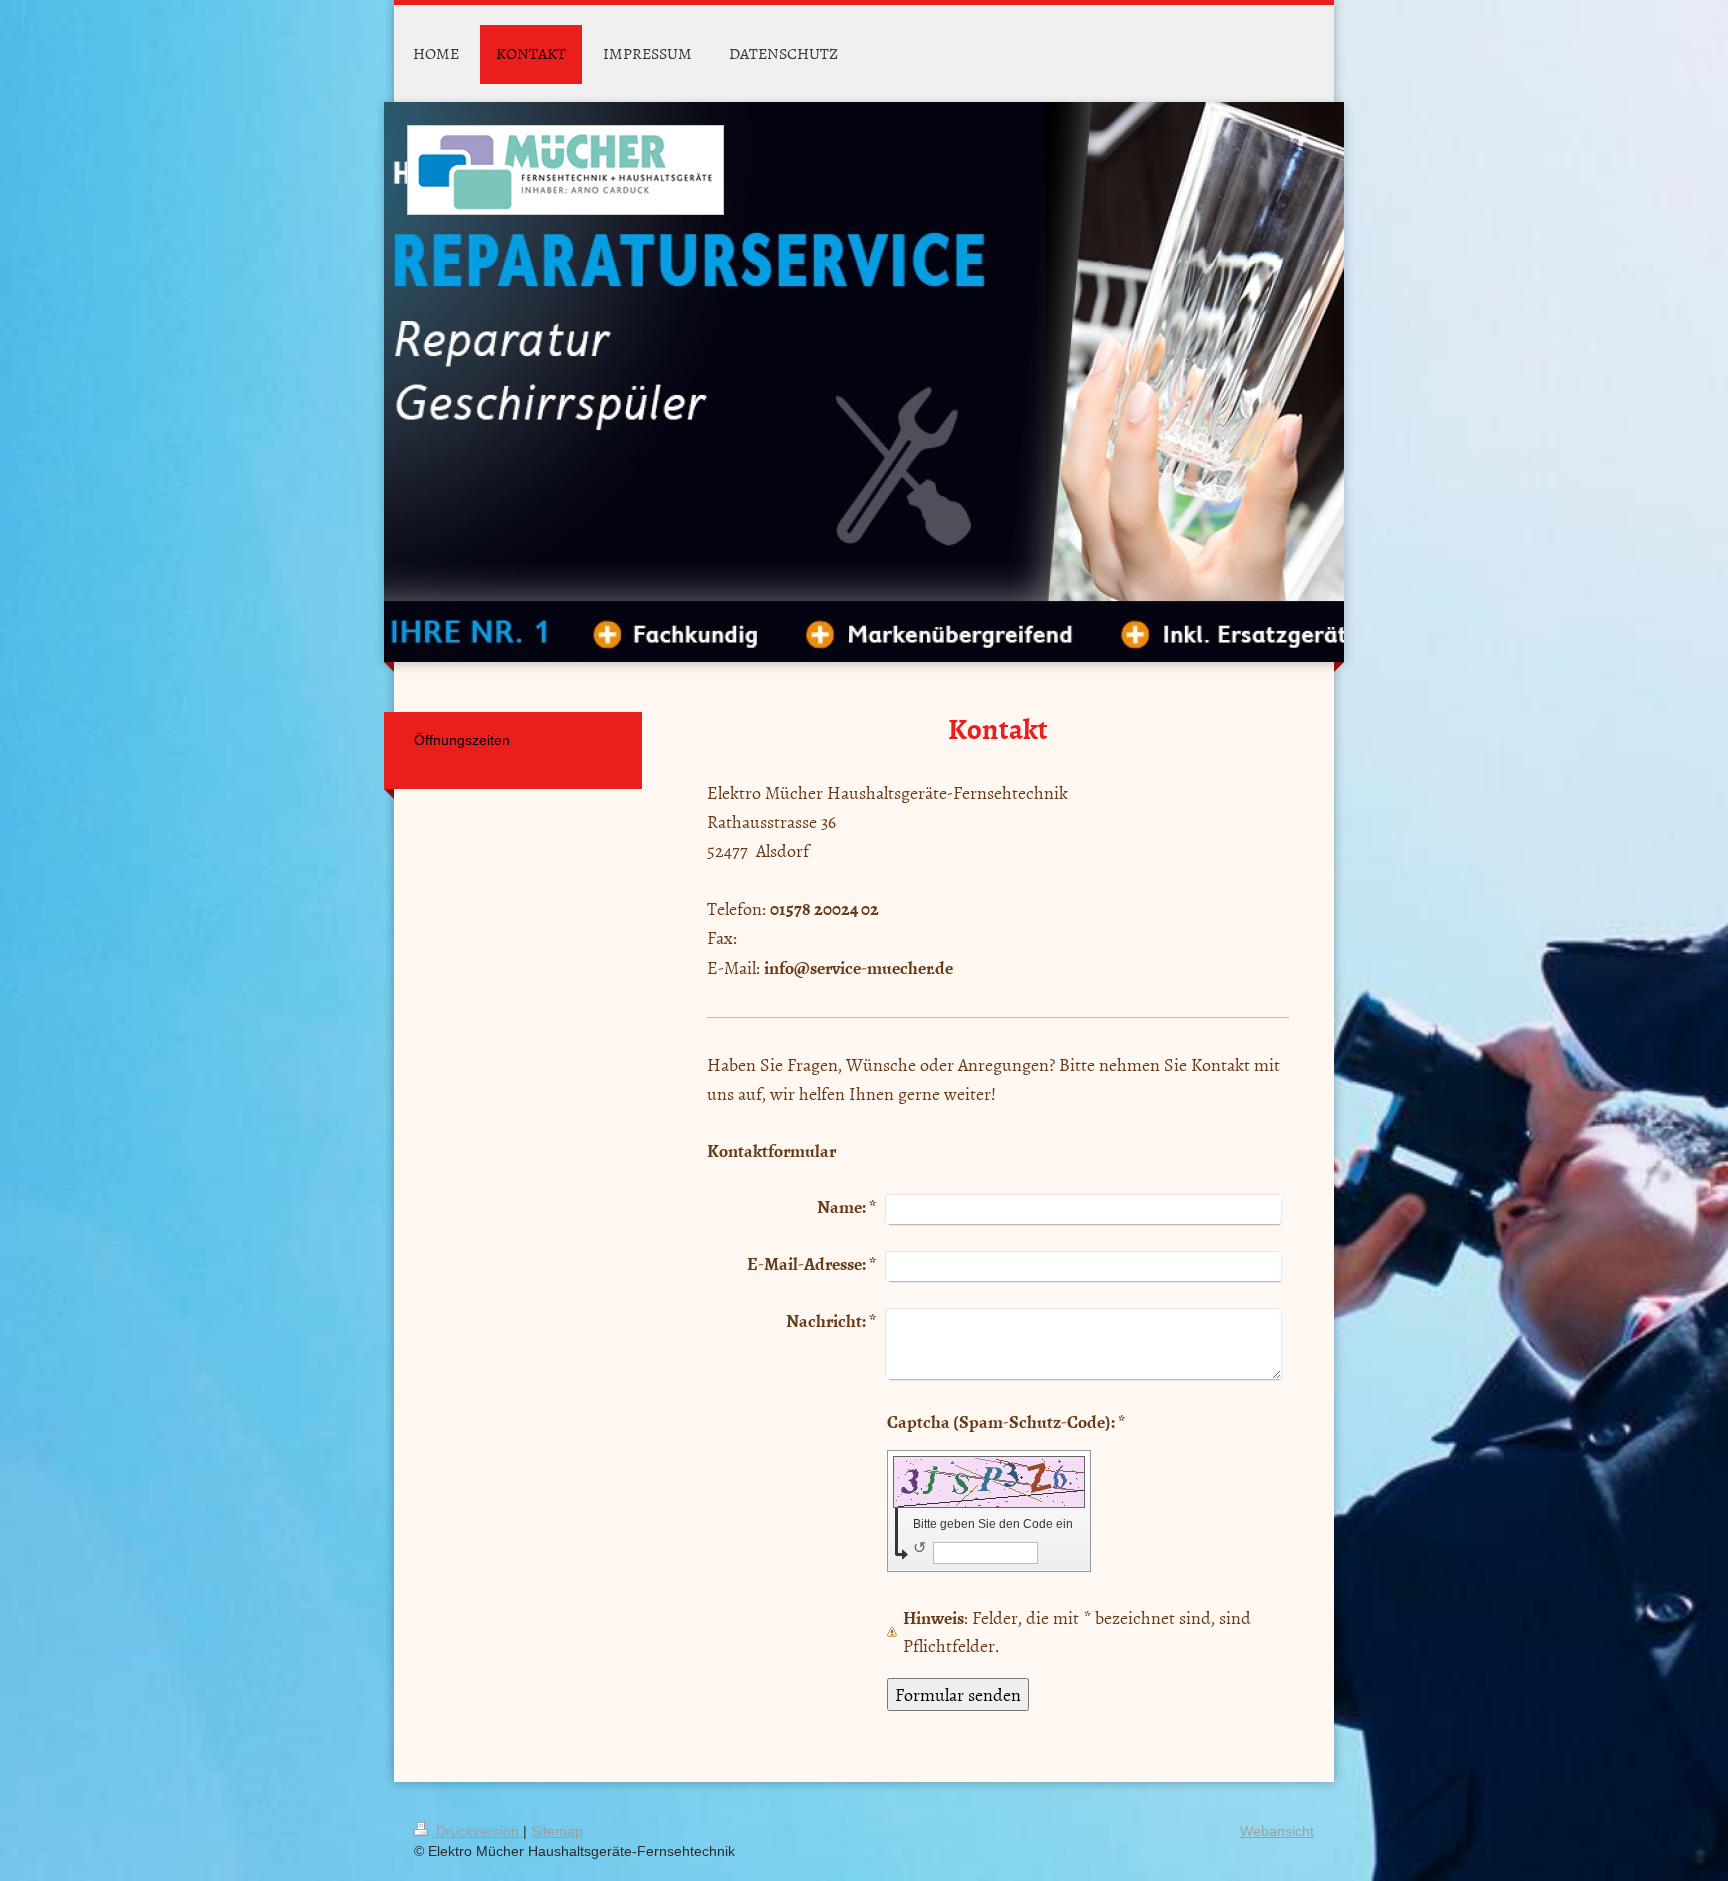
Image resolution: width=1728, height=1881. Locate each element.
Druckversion (477, 1831)
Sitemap (557, 1831)
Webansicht (1277, 1831)
